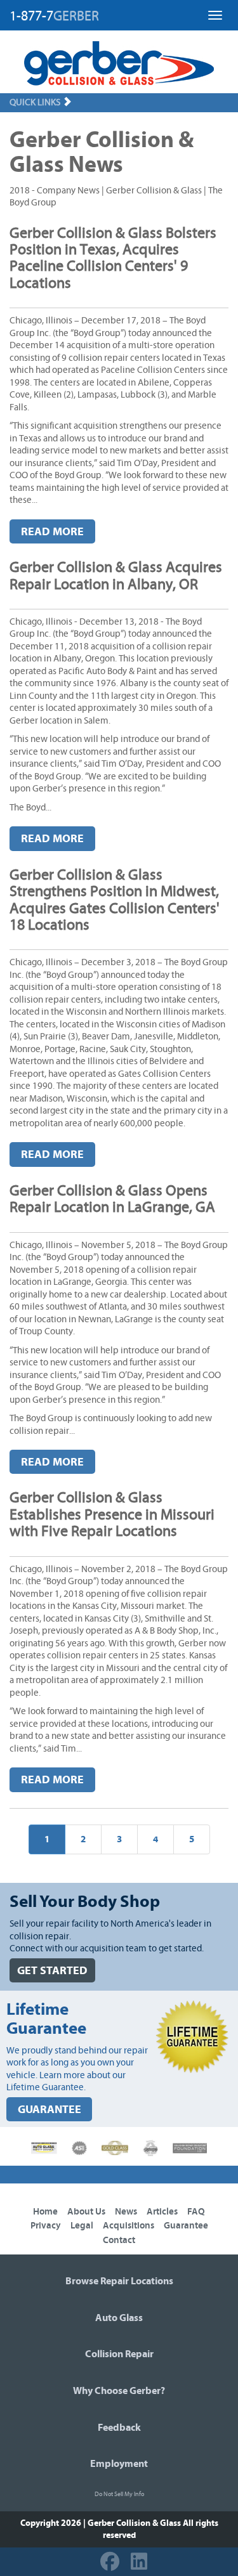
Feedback (119, 2428)
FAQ (196, 2212)
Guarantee (186, 2226)
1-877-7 (54, 16)
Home (45, 2212)
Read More (52, 532)
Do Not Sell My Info (119, 2494)
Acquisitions (129, 2226)
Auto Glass (119, 2318)
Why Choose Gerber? (119, 2391)
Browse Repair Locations (119, 2281)
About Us (86, 2212)
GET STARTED (52, 1971)
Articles (162, 2212)
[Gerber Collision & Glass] (119, 63)
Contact (119, 2240)
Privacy (46, 2226)
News (126, 2212)
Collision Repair (119, 2354)
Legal (82, 2226)
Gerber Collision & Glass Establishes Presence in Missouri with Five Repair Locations (112, 1515)
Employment (119, 2464)
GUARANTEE (50, 2110)
